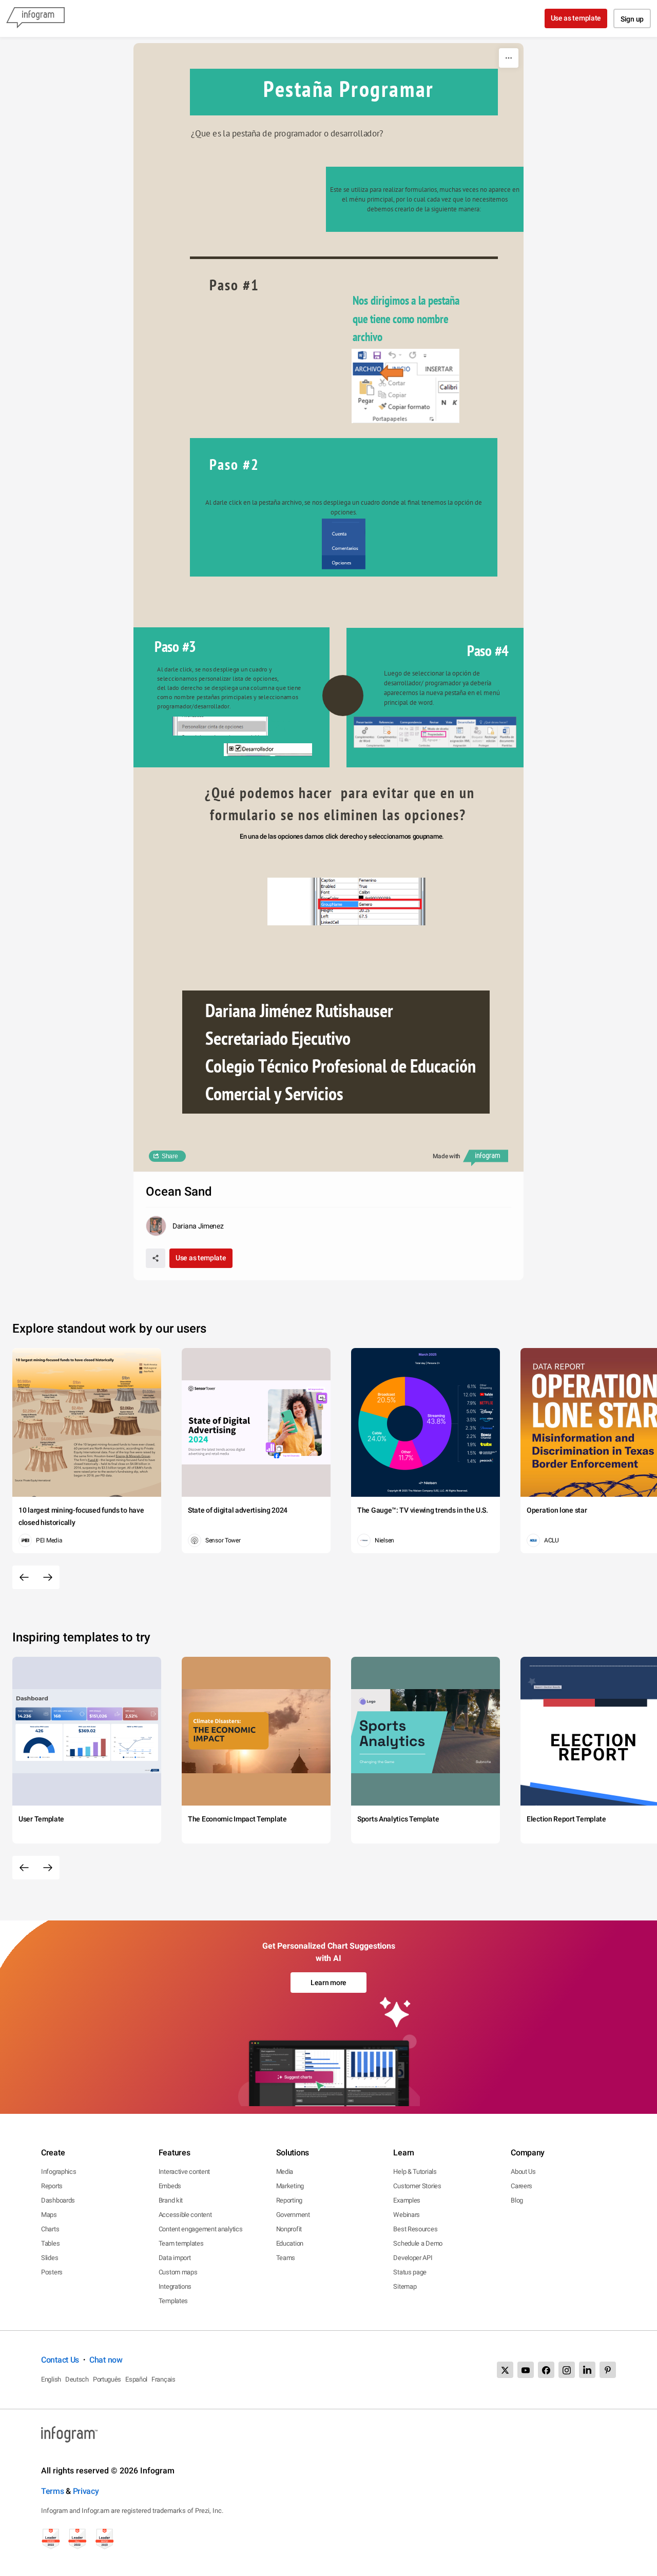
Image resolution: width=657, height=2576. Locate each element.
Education (290, 2243)
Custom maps (178, 2272)
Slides (50, 2258)
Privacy (86, 2491)
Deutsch (77, 2379)
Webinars (407, 2215)
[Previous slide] (24, 1577)
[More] (509, 58)
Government (293, 2215)
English (51, 2379)
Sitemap (405, 2286)
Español (136, 2379)
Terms (53, 2491)
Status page (410, 2272)
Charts (50, 2229)
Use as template (576, 18)
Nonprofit (289, 2229)
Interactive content (184, 2172)
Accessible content (185, 2215)
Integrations (175, 2286)
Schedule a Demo (418, 2243)
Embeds (170, 2186)
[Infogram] (35, 18)
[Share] (156, 1258)
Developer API (413, 2258)
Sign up (632, 19)
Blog (517, 2200)
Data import (175, 2258)
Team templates (181, 2243)
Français (163, 2379)
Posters (52, 2272)
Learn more (328, 1983)
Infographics (59, 2172)
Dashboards (58, 2200)
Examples (407, 2200)
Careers (521, 2186)
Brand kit (171, 2200)
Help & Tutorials (415, 2172)
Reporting (289, 2200)
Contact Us (60, 2360)
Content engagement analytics (201, 2229)
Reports (52, 2186)
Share (170, 1156)
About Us (523, 2172)
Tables (50, 2243)
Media (285, 2172)
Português (107, 2379)
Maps (49, 2215)
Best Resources (415, 2229)
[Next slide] (48, 1577)
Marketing (290, 2186)
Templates (173, 2301)
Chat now (106, 2360)
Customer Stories (417, 2186)
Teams (286, 2258)
